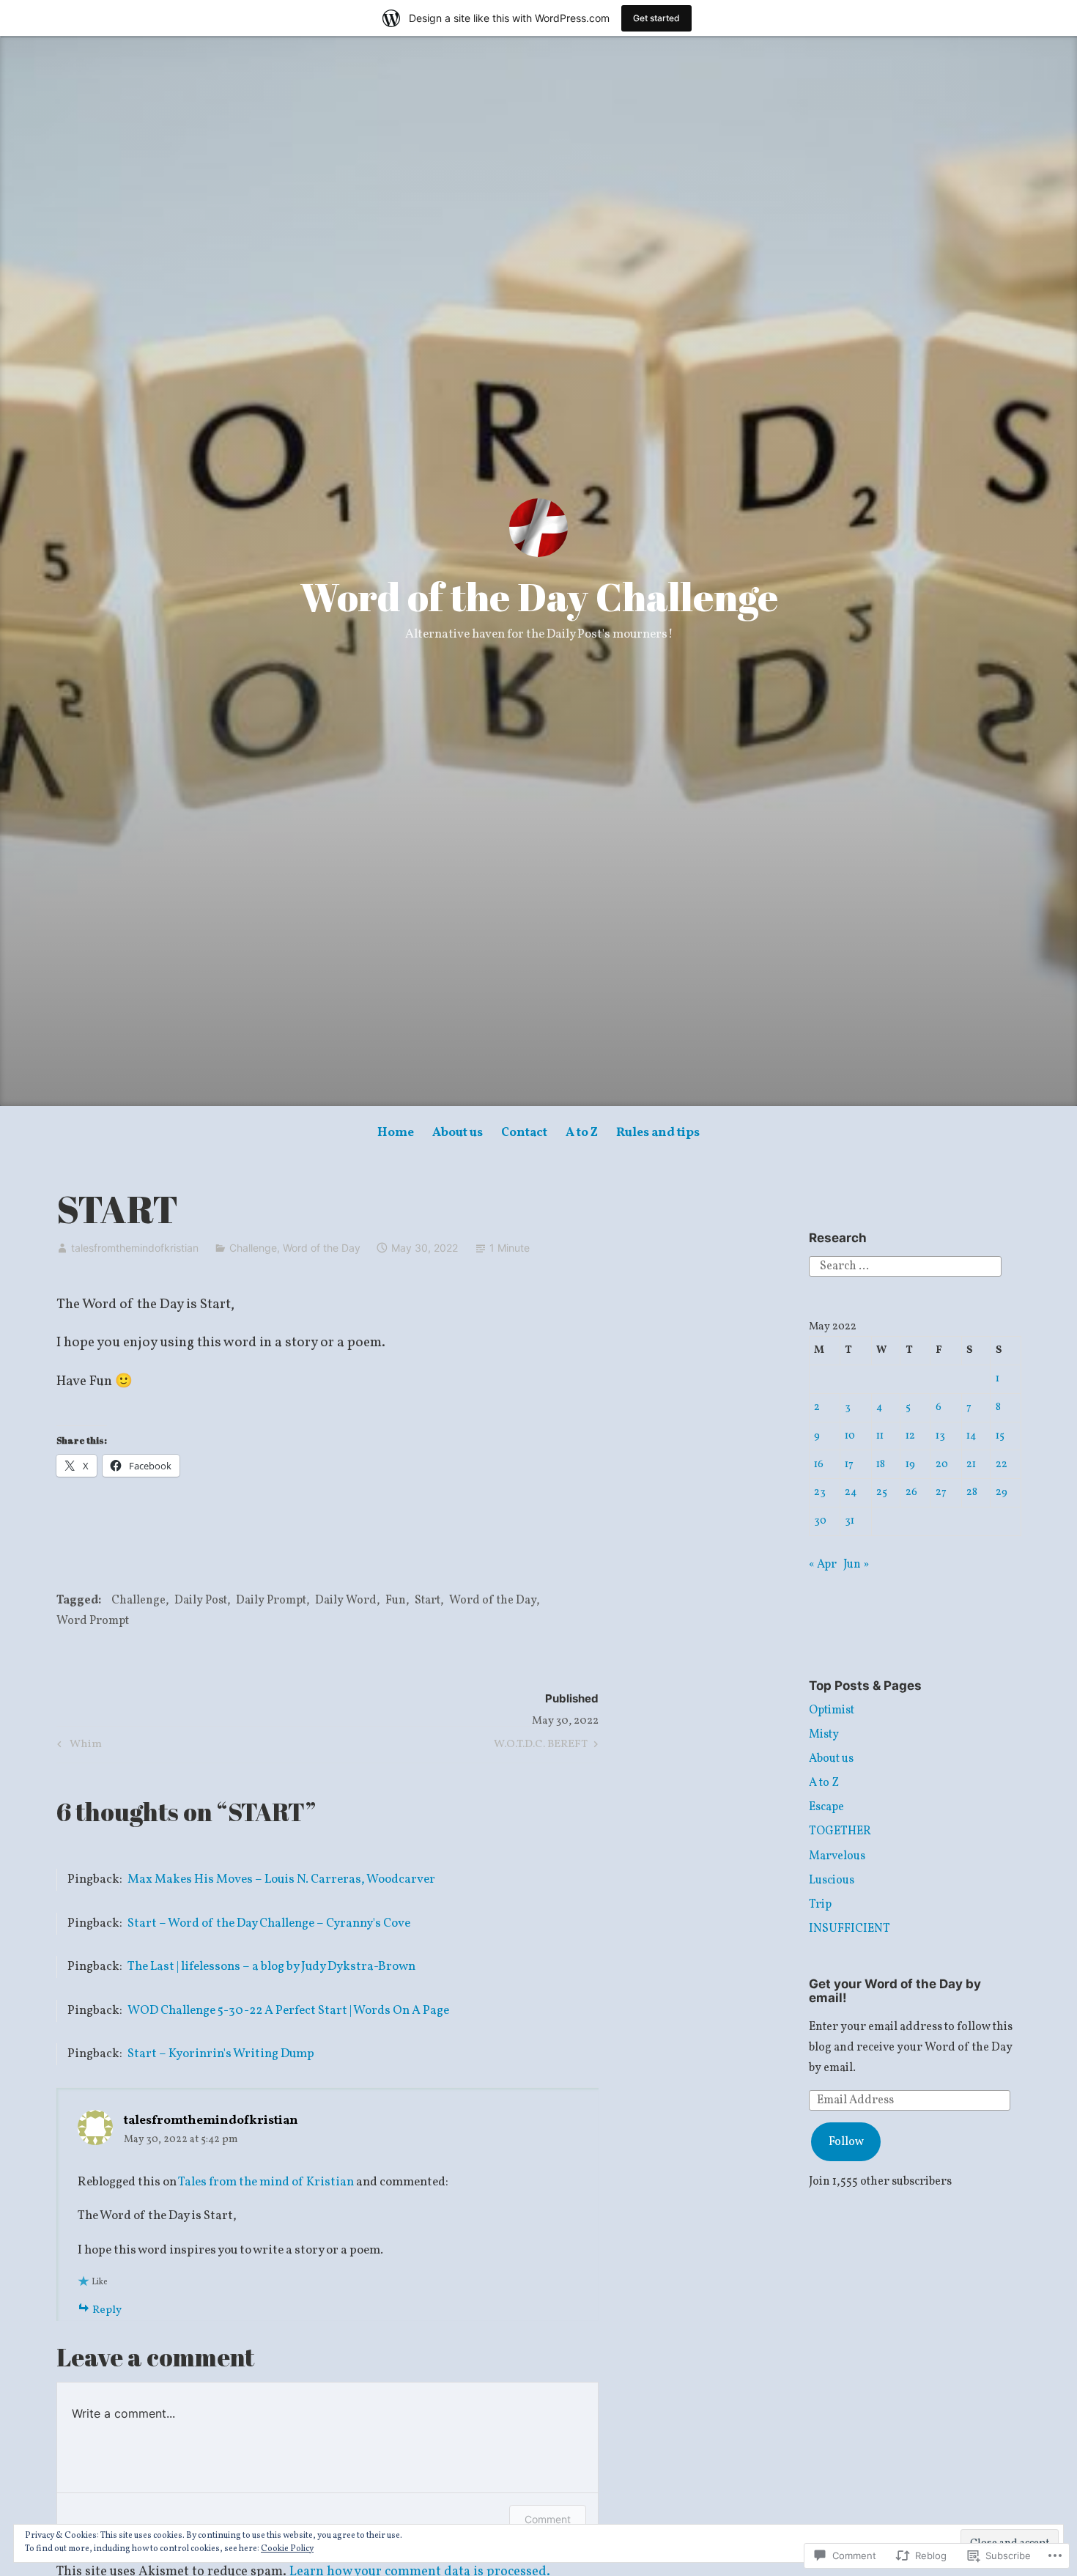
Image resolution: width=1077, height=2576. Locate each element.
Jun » (856, 1565)
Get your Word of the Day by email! (895, 1991)
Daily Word (346, 1601)
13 (940, 1436)
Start (428, 1601)
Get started (656, 18)
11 (880, 1436)
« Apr (823, 1565)
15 (1000, 1436)
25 (882, 1492)
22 (1002, 1464)
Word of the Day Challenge (539, 597)
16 (819, 1464)
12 (910, 1436)
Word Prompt (93, 1621)
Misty (824, 1735)
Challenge (253, 1248)
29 (1002, 1492)
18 (881, 1464)
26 (911, 1492)
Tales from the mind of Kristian (266, 2182)
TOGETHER (840, 1831)
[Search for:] (905, 1266)
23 (820, 1492)
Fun (396, 1601)
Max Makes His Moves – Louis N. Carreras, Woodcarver (281, 1879)
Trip (820, 1905)
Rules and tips (658, 1133)
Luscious (832, 1881)
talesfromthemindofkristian (135, 1248)
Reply (107, 2310)
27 (941, 1492)
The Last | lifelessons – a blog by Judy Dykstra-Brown (271, 1967)
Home (396, 1133)
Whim (77, 1746)
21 (971, 1464)
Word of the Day (322, 1248)
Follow (846, 2142)
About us (458, 1133)
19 (910, 1464)
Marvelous (837, 1856)
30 (820, 1521)
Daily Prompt (271, 1601)
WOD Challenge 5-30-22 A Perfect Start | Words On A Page (288, 2011)
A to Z (582, 1133)
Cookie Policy (287, 2549)
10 (850, 1436)
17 (849, 1464)
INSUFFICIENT (850, 1929)
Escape (826, 1807)
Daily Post (201, 1601)
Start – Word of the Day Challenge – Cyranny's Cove (269, 1923)
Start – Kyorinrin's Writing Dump (221, 2054)
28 (972, 1492)
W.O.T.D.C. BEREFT (541, 1746)
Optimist (832, 1710)
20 (942, 1464)
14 (971, 1436)
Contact (524, 1133)
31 (850, 1521)
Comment (548, 2519)
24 (851, 1492)
